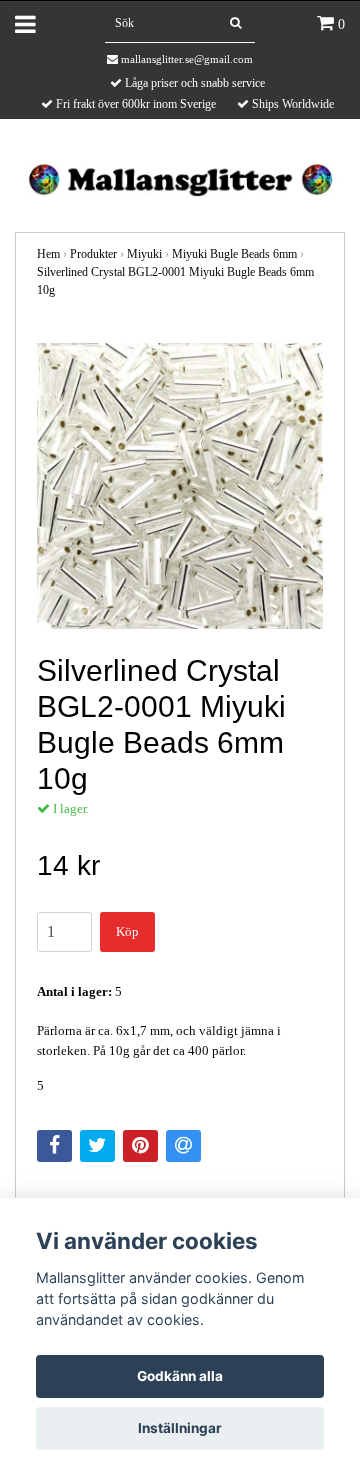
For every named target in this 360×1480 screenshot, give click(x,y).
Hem (48, 254)
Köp (127, 931)
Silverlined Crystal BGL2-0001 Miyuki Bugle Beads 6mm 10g (175, 281)
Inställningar (180, 1428)
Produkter (93, 254)
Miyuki (144, 254)
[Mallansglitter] (180, 177)
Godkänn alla (180, 1376)
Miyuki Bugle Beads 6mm (234, 254)
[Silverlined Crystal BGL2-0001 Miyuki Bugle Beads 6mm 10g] (180, 486)
